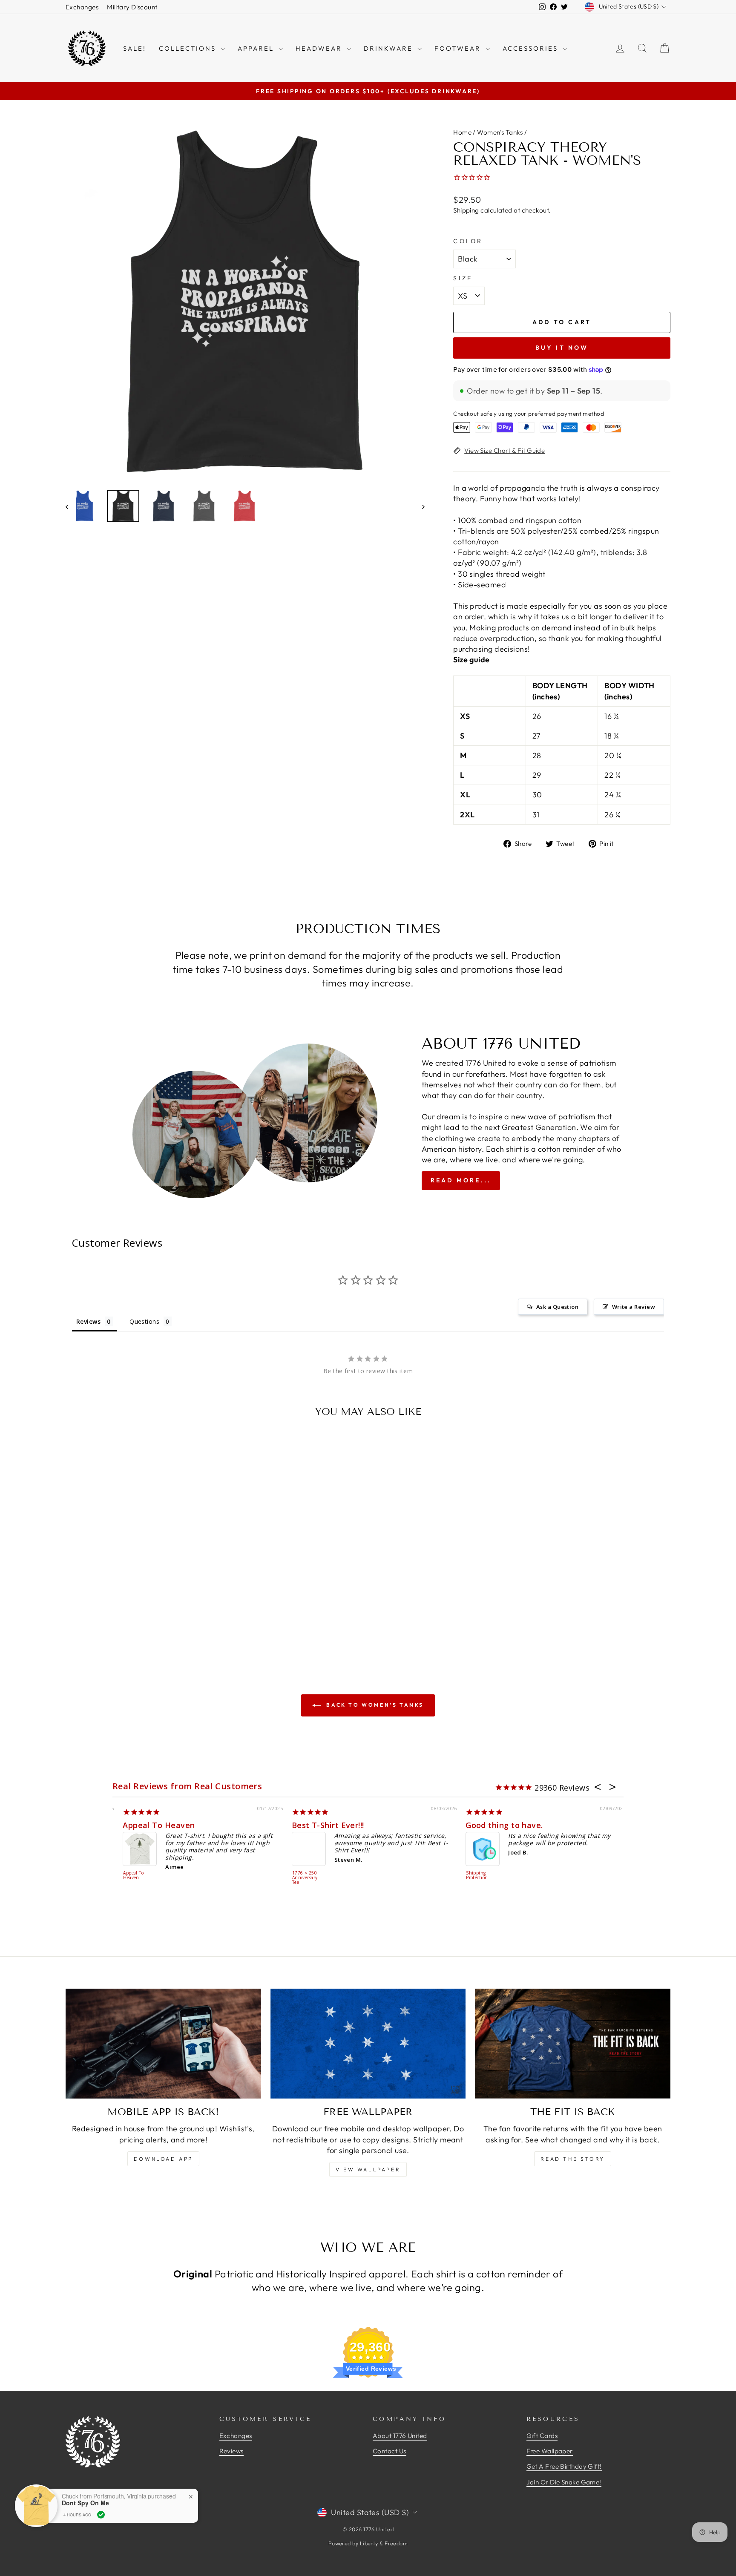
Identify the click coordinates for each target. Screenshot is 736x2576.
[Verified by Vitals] (101, 2515)
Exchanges (82, 7)
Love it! (297, 1825)
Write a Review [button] (634, 1307)
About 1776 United (400, 2436)
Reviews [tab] (88, 1321)
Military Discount (132, 7)
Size (463, 278)
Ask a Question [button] (557, 1307)
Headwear (320, 48)
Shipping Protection (125, 1876)
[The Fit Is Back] (573, 2044)
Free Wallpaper (550, 2451)
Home (462, 132)
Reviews (231, 2451)
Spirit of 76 (473, 1825)
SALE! (135, 48)
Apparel (257, 48)
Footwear (459, 48)
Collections (189, 48)
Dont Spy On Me (85, 2503)
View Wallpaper (368, 2169)
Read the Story (572, 2159)
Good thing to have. (152, 1825)
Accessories (532, 48)
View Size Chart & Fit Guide (505, 450)
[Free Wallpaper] (368, 2044)
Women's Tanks (500, 132)
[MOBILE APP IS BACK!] (163, 2044)
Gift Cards (542, 2436)
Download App (163, 2159)
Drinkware (390, 48)
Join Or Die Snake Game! (564, 2482)
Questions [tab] (144, 1321)
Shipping (466, 210)
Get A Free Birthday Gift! (564, 2466)
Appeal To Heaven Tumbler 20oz (298, 1878)
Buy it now (562, 348)
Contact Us (390, 2451)
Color (468, 241)
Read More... (461, 1180)
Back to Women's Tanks (374, 1705)
